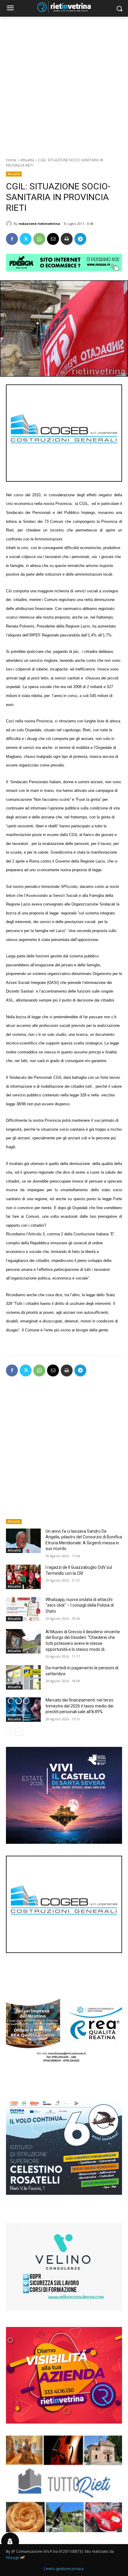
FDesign (13, 2558)
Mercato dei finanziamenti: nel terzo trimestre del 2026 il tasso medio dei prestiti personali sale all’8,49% (79, 1706)
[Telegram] (80, 239)
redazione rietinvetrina (39, 224)
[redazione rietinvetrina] (10, 224)
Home (11, 160)
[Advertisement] (64, 84)
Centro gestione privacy (64, 2569)
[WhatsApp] (39, 239)
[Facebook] (12, 239)
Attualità (27, 160)
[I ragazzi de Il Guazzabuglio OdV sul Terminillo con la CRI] (23, 1577)
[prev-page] (10, 1732)
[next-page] (19, 1732)
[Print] (67, 239)
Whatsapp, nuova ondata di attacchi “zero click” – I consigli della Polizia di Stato (80, 1605)
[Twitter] (26, 239)
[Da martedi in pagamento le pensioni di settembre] (23, 1677)
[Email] (53, 239)
